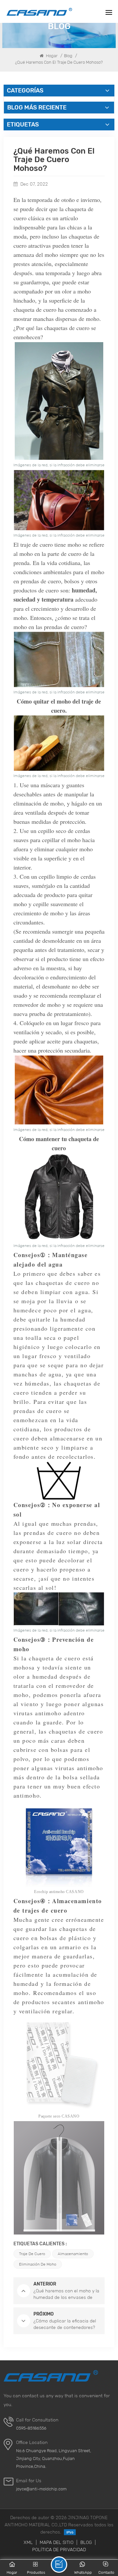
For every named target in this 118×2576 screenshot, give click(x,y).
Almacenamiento (73, 2254)
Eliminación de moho (38, 2264)
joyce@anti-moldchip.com (41, 2489)
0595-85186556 (31, 2428)
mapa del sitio (57, 2542)
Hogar (51, 56)
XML (28, 2542)
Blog (68, 56)
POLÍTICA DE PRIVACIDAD (59, 2550)
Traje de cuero (32, 2254)
